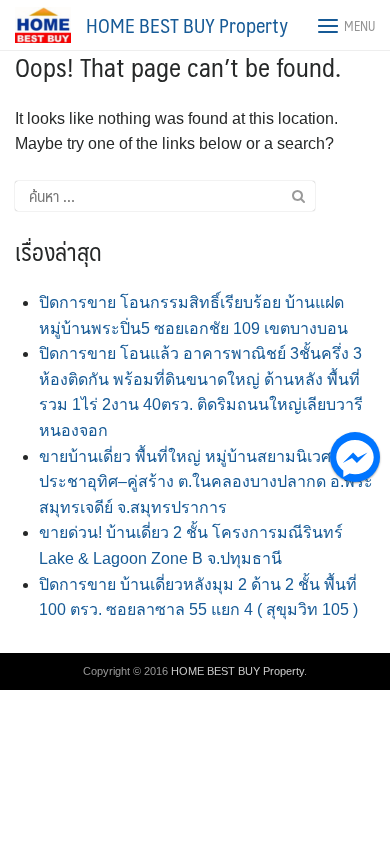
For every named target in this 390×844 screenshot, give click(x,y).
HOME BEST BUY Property (187, 25)
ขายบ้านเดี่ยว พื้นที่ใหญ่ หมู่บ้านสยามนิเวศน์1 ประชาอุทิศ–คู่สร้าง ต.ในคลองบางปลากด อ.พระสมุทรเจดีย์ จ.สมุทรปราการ (206, 482)
